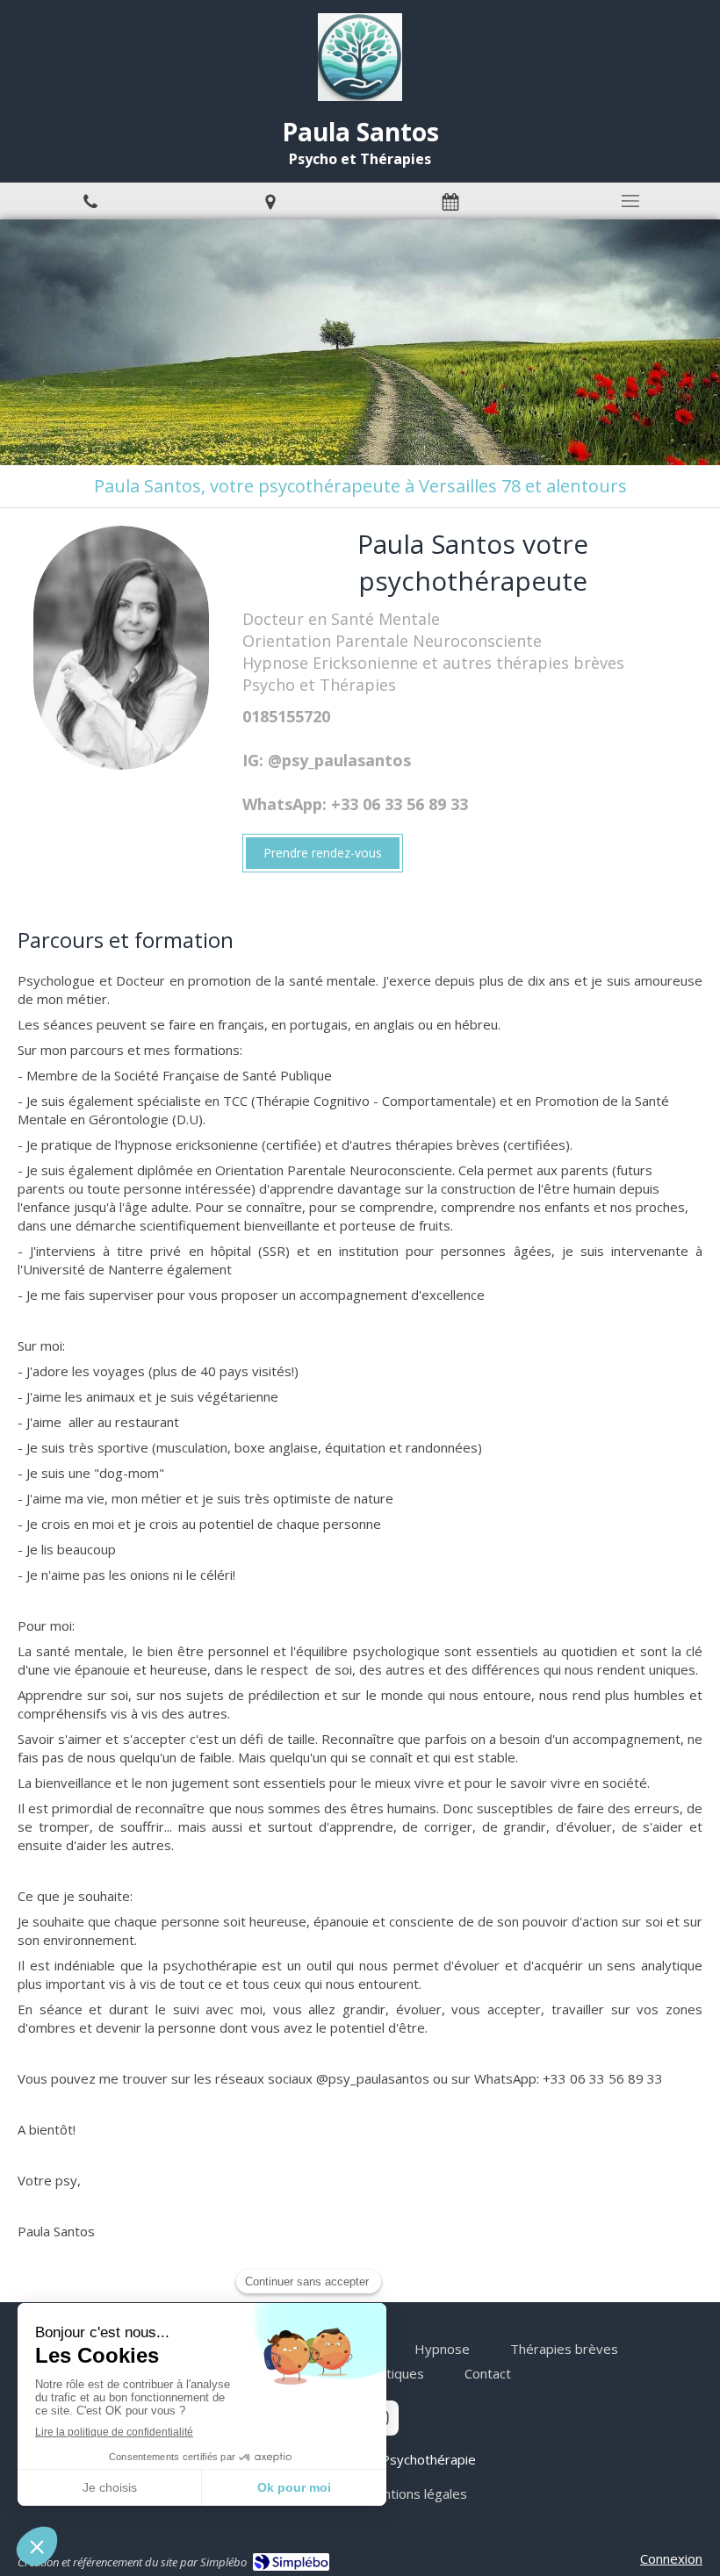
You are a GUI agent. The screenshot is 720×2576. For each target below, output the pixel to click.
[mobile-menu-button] (630, 201)
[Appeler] (90, 201)
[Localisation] (270, 201)
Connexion (671, 2558)
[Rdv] (450, 201)
